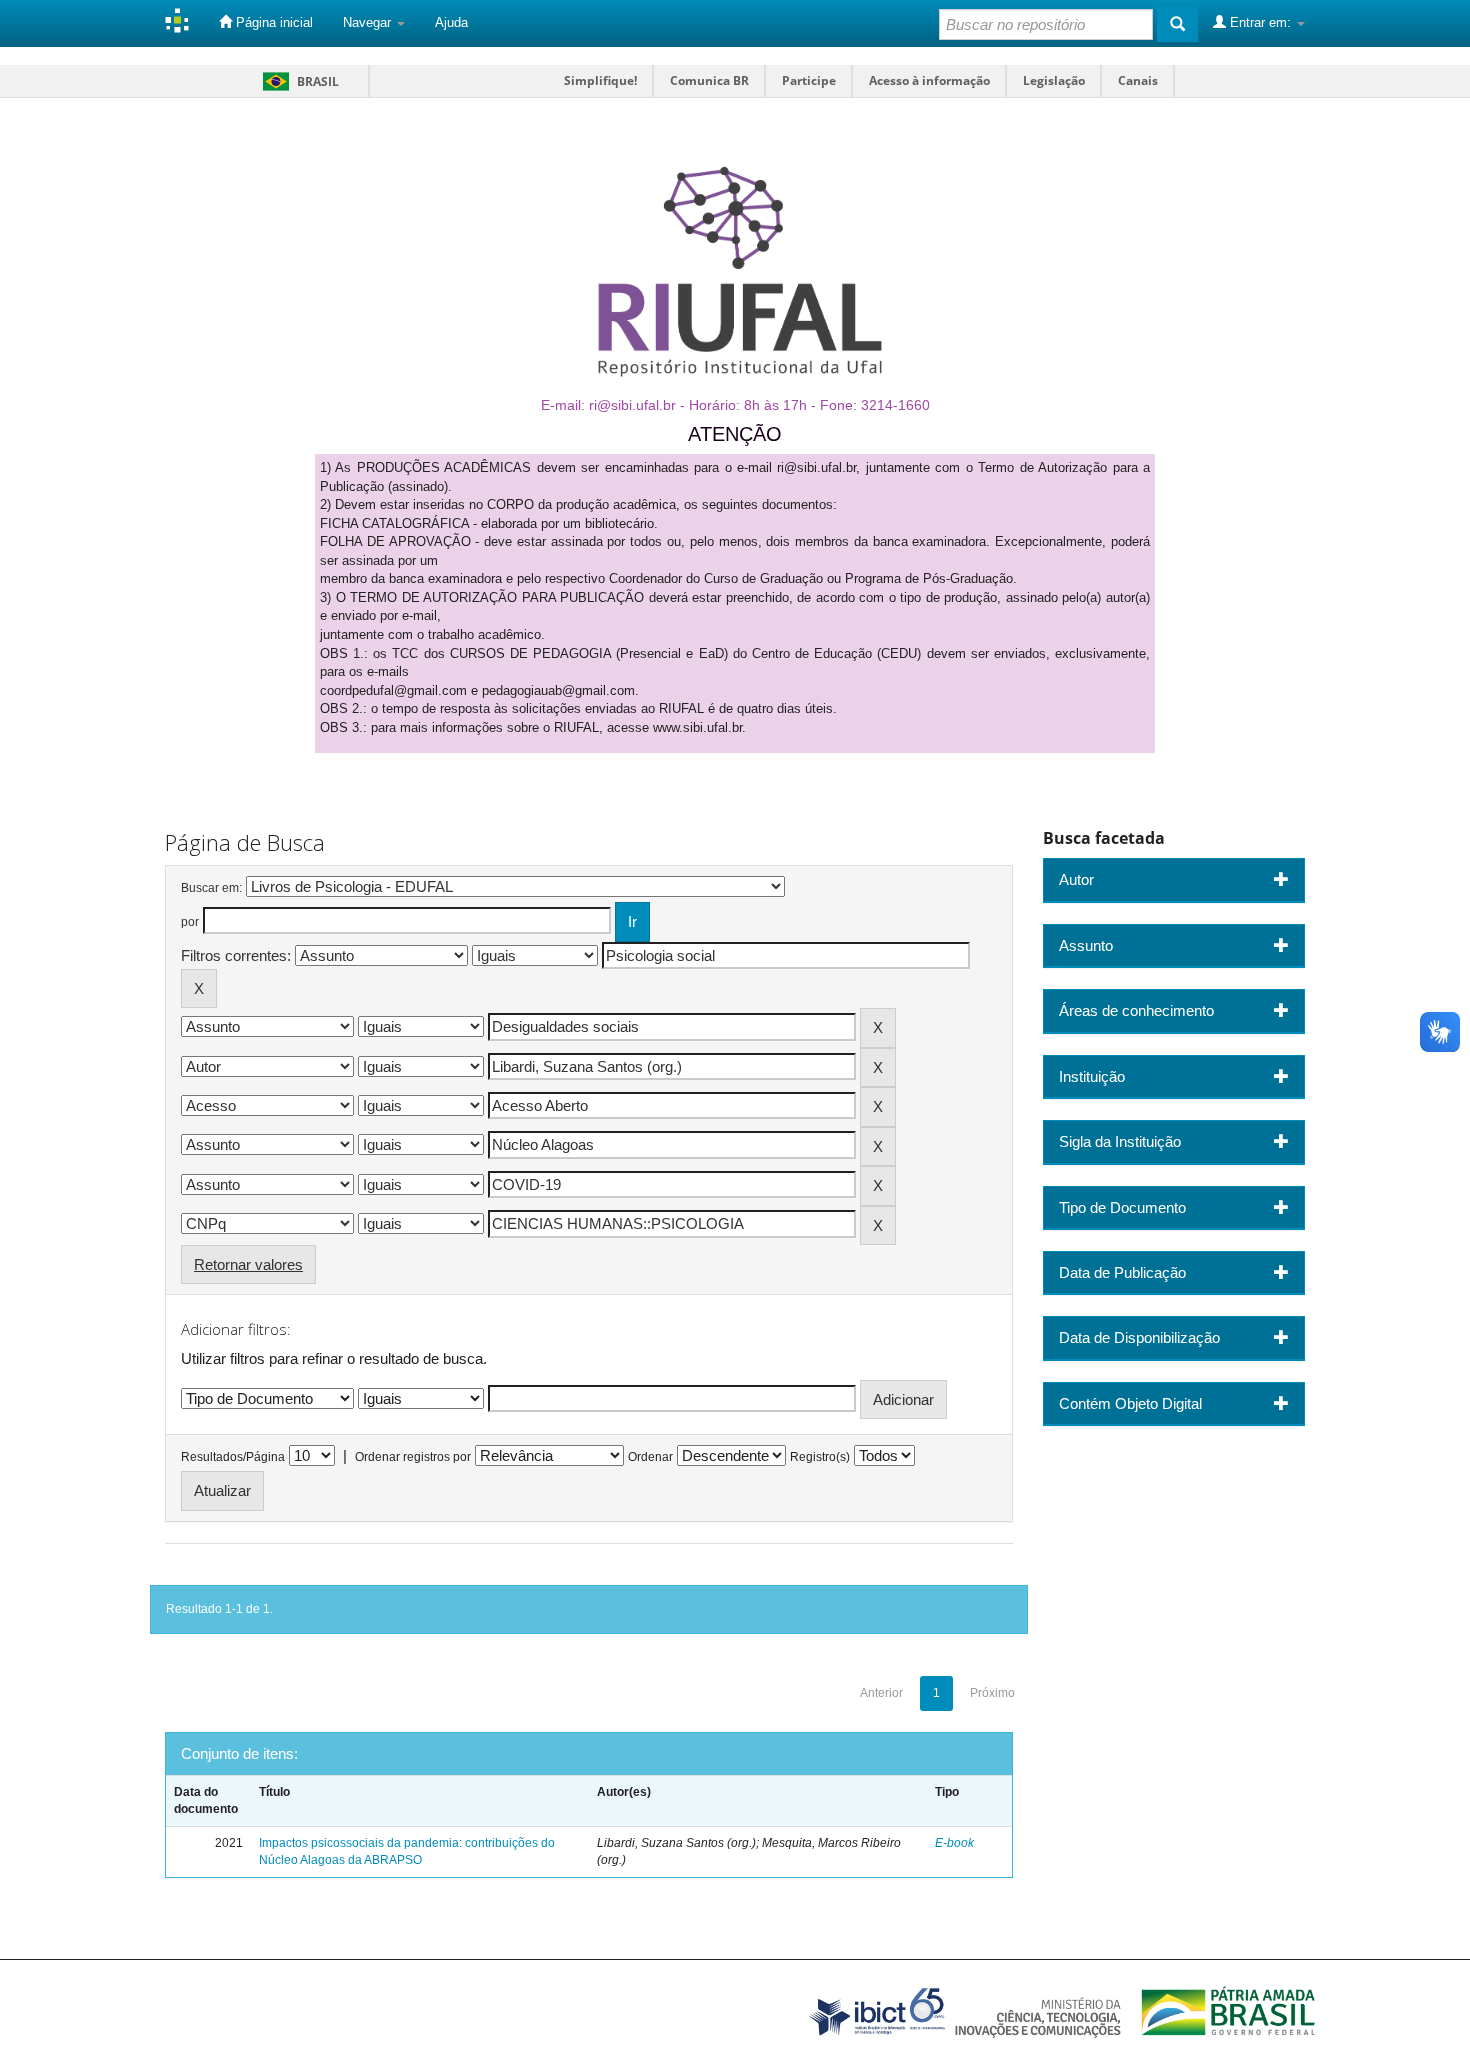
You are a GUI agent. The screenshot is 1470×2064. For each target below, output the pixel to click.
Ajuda (451, 22)
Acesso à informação (929, 80)
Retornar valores (248, 1264)
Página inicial (272, 22)
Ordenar (650, 1457)
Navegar (369, 22)
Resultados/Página (233, 1457)
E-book (954, 1843)
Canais (1138, 80)
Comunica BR (709, 80)
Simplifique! (600, 80)
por (190, 922)
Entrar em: (1260, 22)
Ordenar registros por (413, 1457)
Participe (809, 80)
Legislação (1054, 80)
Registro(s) (820, 1457)
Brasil (297, 81)
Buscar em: (211, 888)
